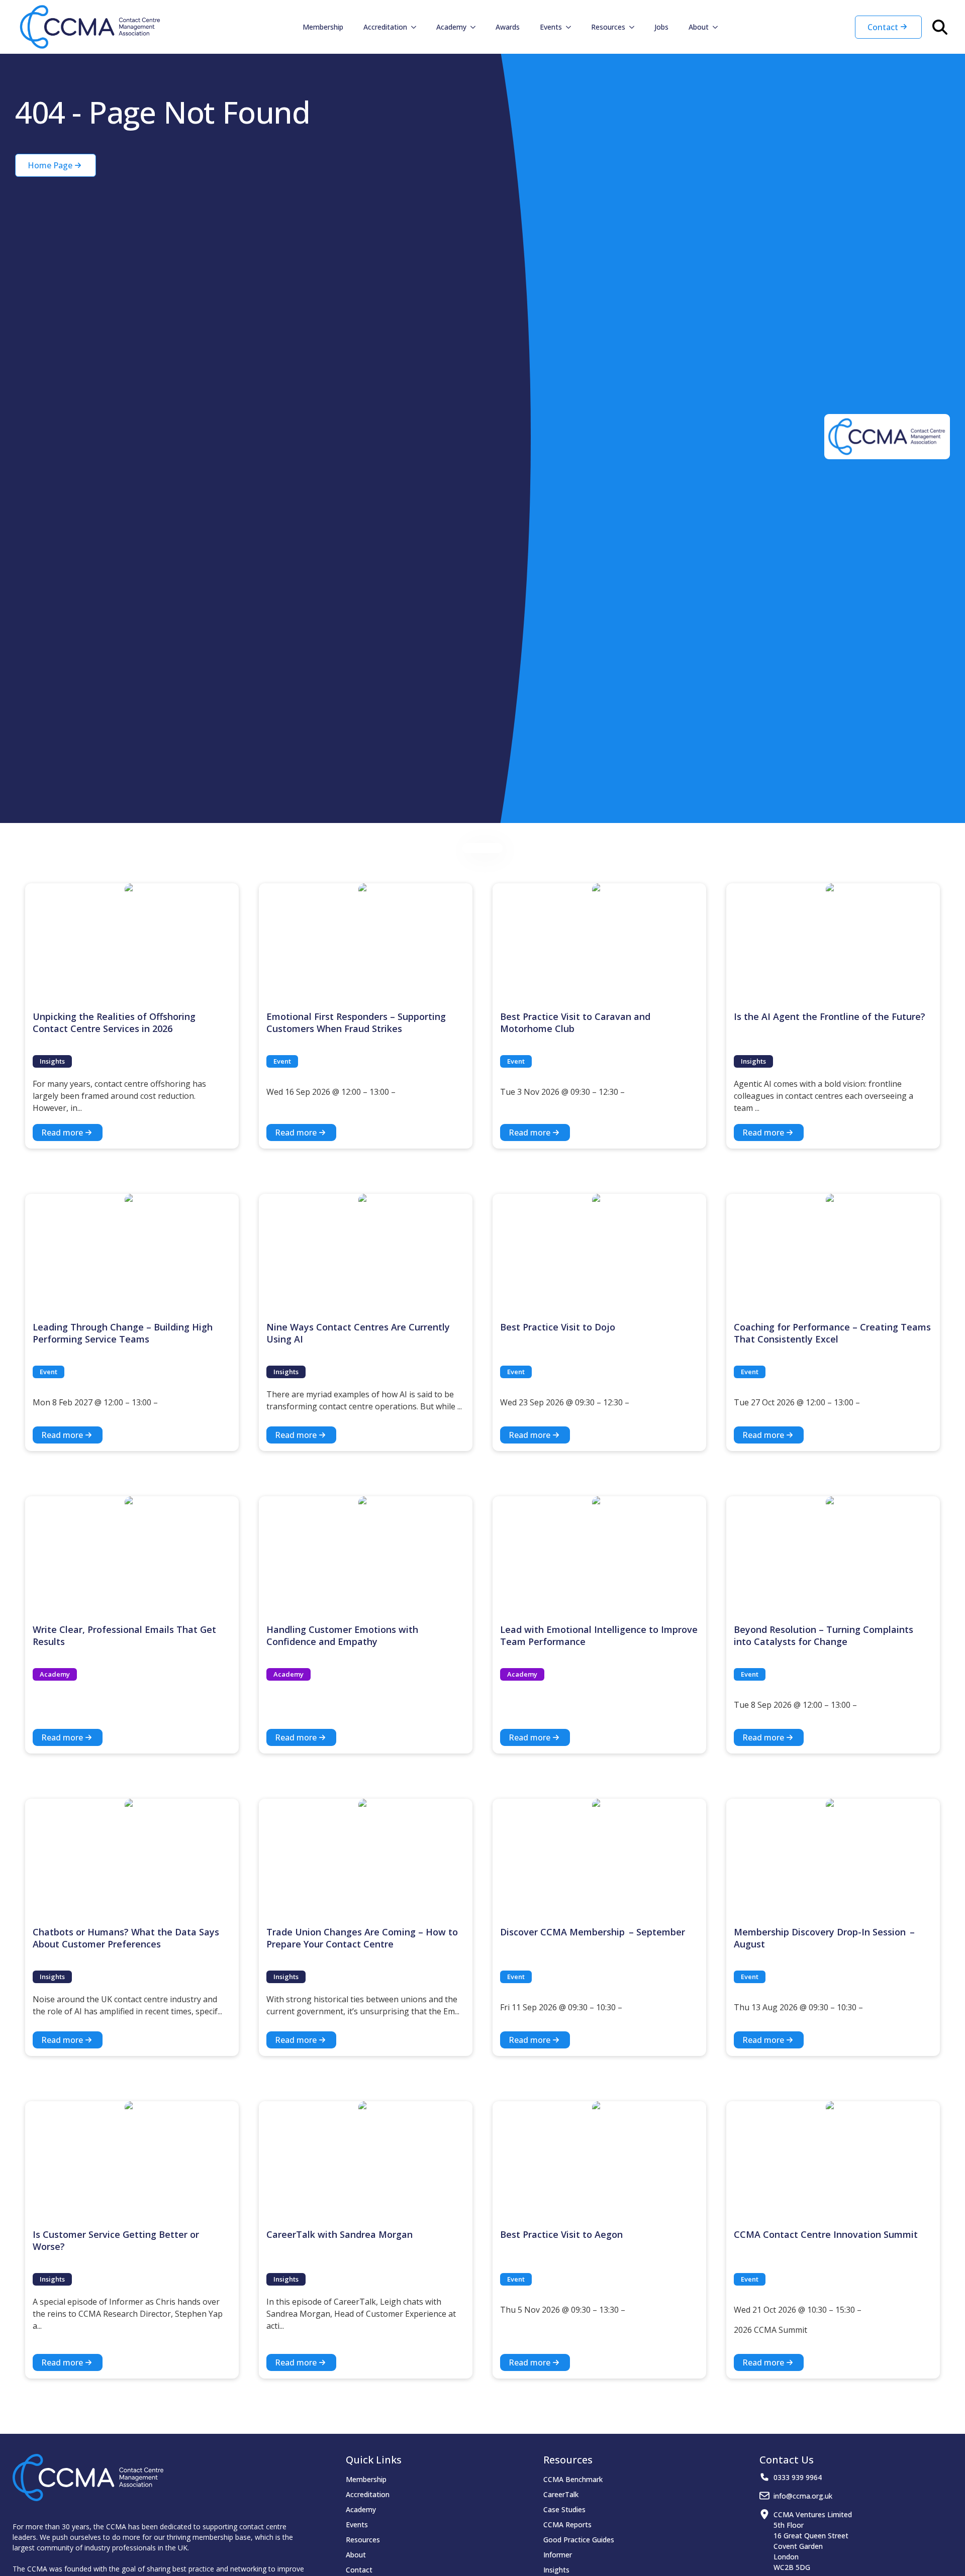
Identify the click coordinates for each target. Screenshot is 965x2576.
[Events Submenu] (571, 27)
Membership (323, 27)
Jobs (661, 27)
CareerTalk (561, 2494)
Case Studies (564, 2509)
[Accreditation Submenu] (417, 27)
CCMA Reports (567, 2525)
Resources (608, 27)
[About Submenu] (718, 27)
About (699, 27)
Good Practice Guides (579, 2540)
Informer (558, 2555)
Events (551, 27)
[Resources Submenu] (635, 27)
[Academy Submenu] (476, 27)
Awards (508, 27)
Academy (451, 27)
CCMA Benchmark (573, 2479)
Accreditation (385, 27)
